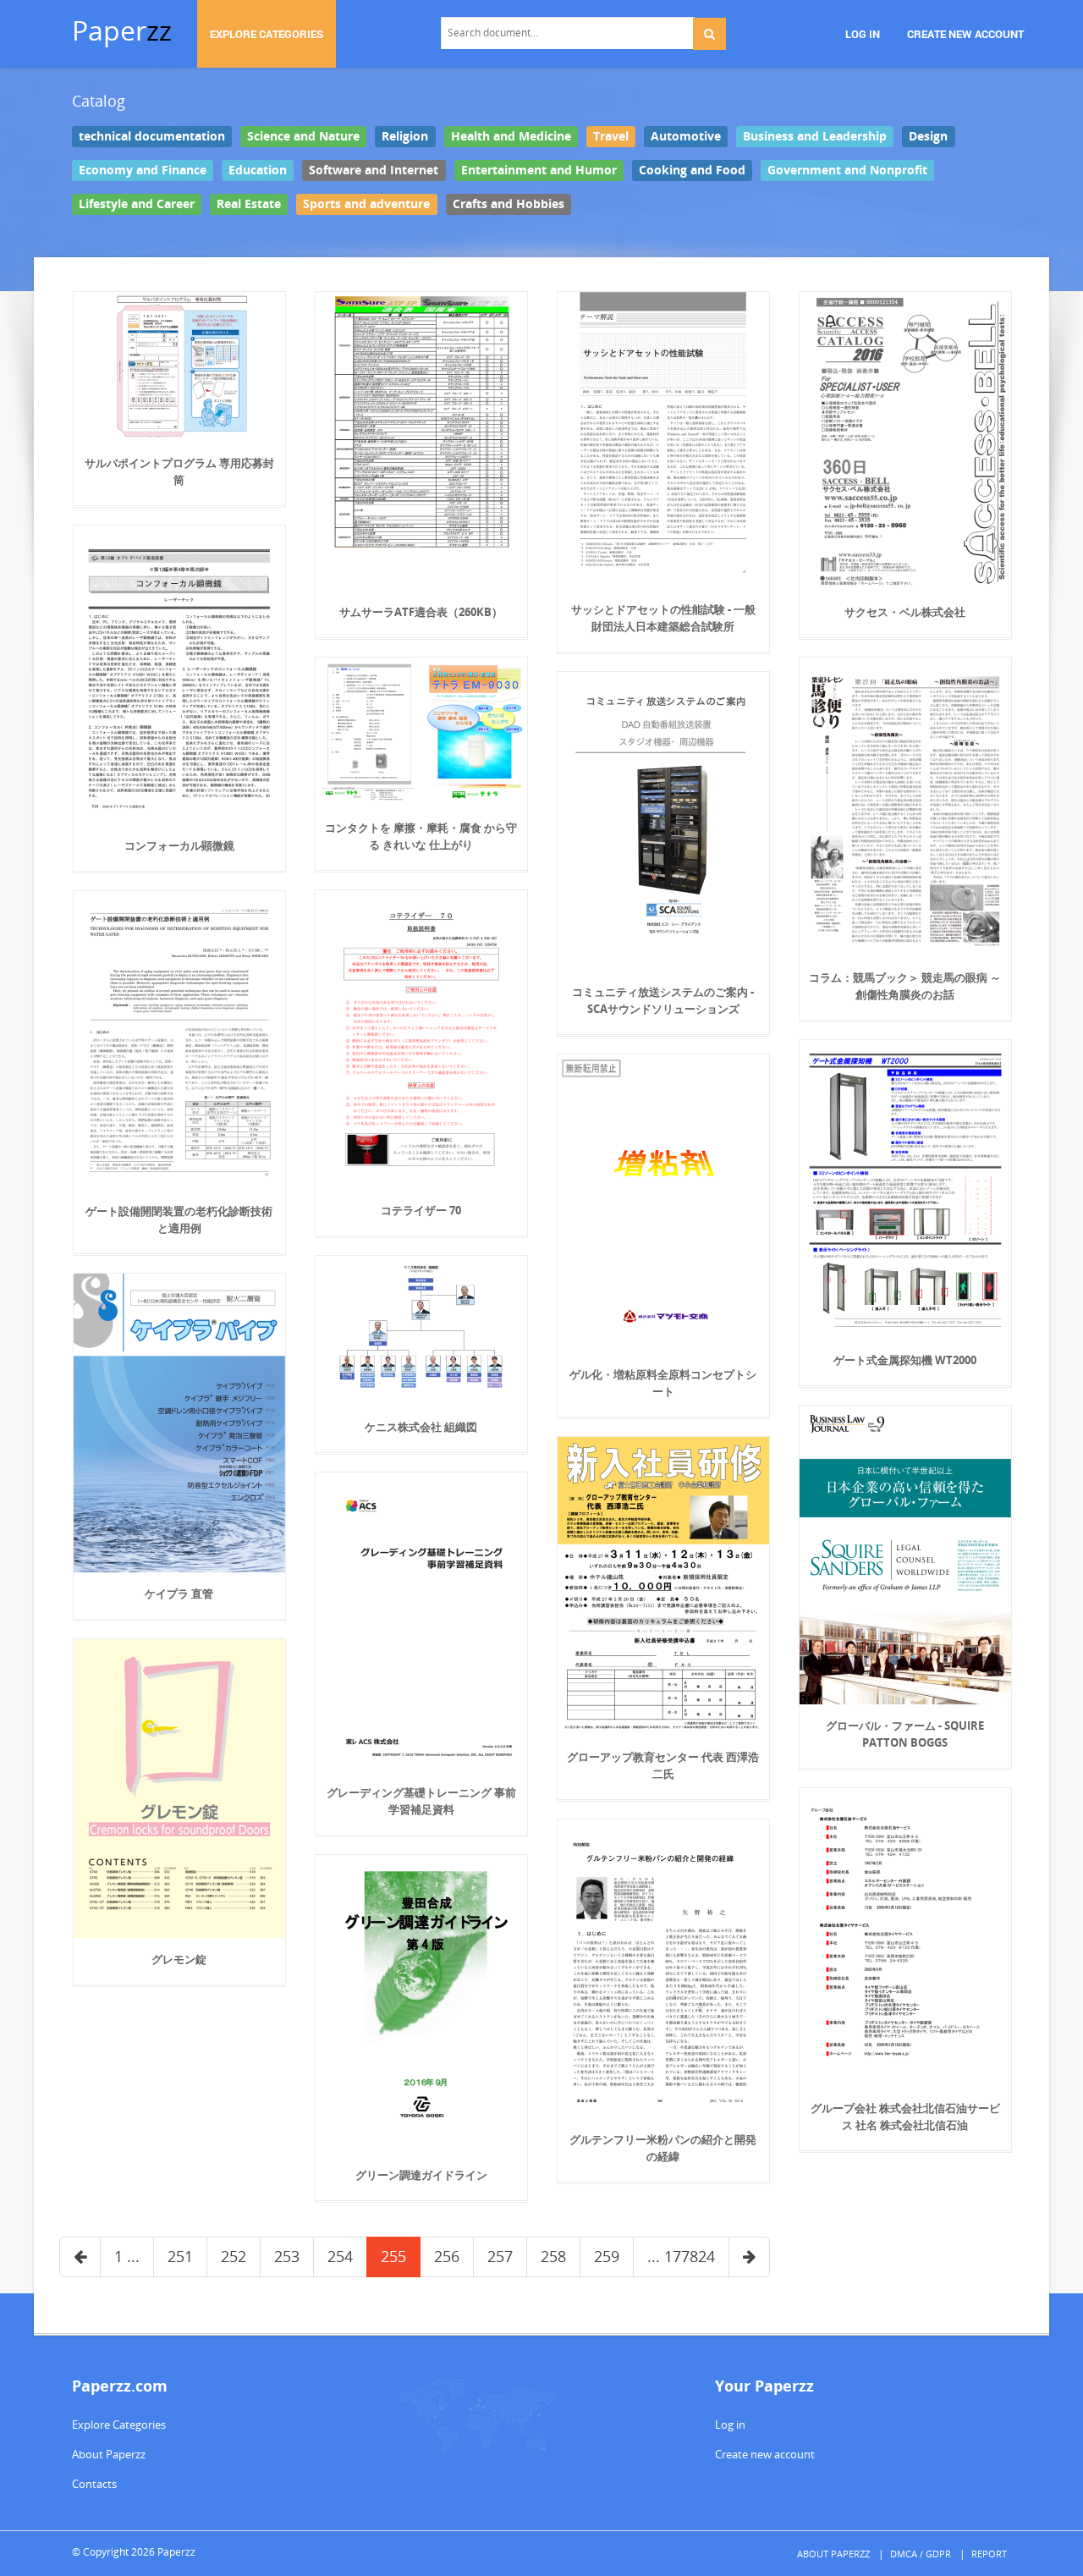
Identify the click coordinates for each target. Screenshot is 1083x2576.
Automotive (686, 136)
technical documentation (152, 136)
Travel (611, 136)
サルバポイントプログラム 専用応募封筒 (179, 471)
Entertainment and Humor (539, 170)
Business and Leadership (815, 136)
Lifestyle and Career (137, 204)
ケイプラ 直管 (179, 1593)
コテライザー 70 (421, 1210)
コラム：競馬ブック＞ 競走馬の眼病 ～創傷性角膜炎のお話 (905, 986)
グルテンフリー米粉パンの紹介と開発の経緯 (663, 2148)
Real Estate (249, 204)
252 (234, 2256)
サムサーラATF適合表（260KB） (421, 612)
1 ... (127, 2256)
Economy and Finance (143, 170)
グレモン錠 (179, 1959)
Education (258, 170)
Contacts (94, 2484)
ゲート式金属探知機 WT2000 (905, 1360)
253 (287, 2256)
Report (989, 2554)
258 (553, 2256)
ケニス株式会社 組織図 (421, 1427)
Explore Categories (119, 2425)
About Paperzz (109, 2454)
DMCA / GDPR (921, 2554)
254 (340, 2256)
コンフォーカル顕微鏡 (179, 845)
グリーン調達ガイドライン (421, 2175)
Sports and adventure (366, 204)
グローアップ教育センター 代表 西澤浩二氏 (663, 1765)
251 (180, 2256)
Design (928, 136)
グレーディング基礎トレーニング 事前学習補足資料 (421, 1801)
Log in (730, 2425)
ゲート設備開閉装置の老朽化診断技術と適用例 (179, 1219)
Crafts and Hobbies (509, 204)
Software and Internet (374, 170)
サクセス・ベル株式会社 (905, 612)
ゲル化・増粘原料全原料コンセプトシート (663, 1383)
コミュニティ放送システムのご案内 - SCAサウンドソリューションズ (663, 1000)
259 (607, 2256)
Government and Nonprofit (847, 170)
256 (447, 2256)
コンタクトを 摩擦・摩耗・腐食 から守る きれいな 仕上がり (421, 836)
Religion (405, 136)
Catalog (99, 101)
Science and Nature (303, 136)
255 (393, 2256)
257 (500, 2256)
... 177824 (681, 2256)
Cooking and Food (692, 170)
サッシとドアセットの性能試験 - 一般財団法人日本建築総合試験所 (663, 618)
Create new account (765, 2454)
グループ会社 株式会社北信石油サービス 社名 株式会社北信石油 (905, 2116)
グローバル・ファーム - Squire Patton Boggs (905, 1734)
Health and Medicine (511, 136)
